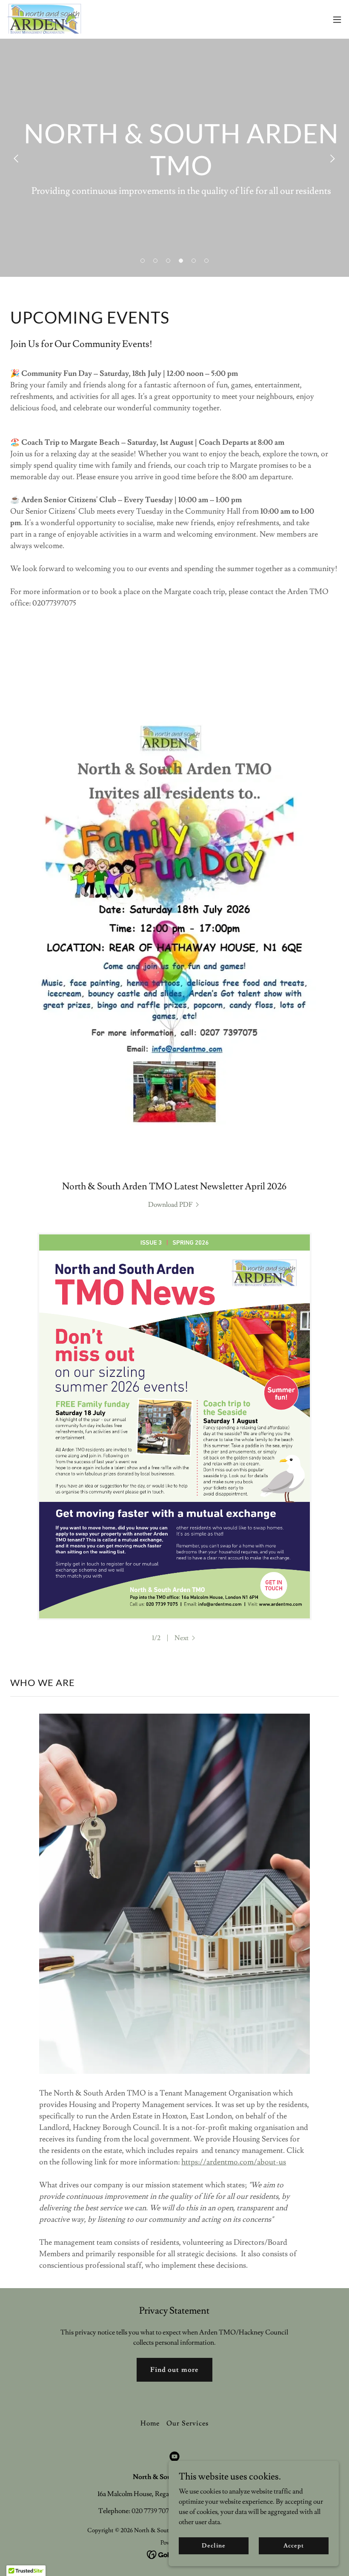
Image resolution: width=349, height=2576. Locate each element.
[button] (337, 20)
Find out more (174, 2370)
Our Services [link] (187, 2423)
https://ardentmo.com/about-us (234, 2162)
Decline (213, 2545)
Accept (293, 2545)
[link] (44, 19)
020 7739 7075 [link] (152, 2511)
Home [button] (150, 2423)
